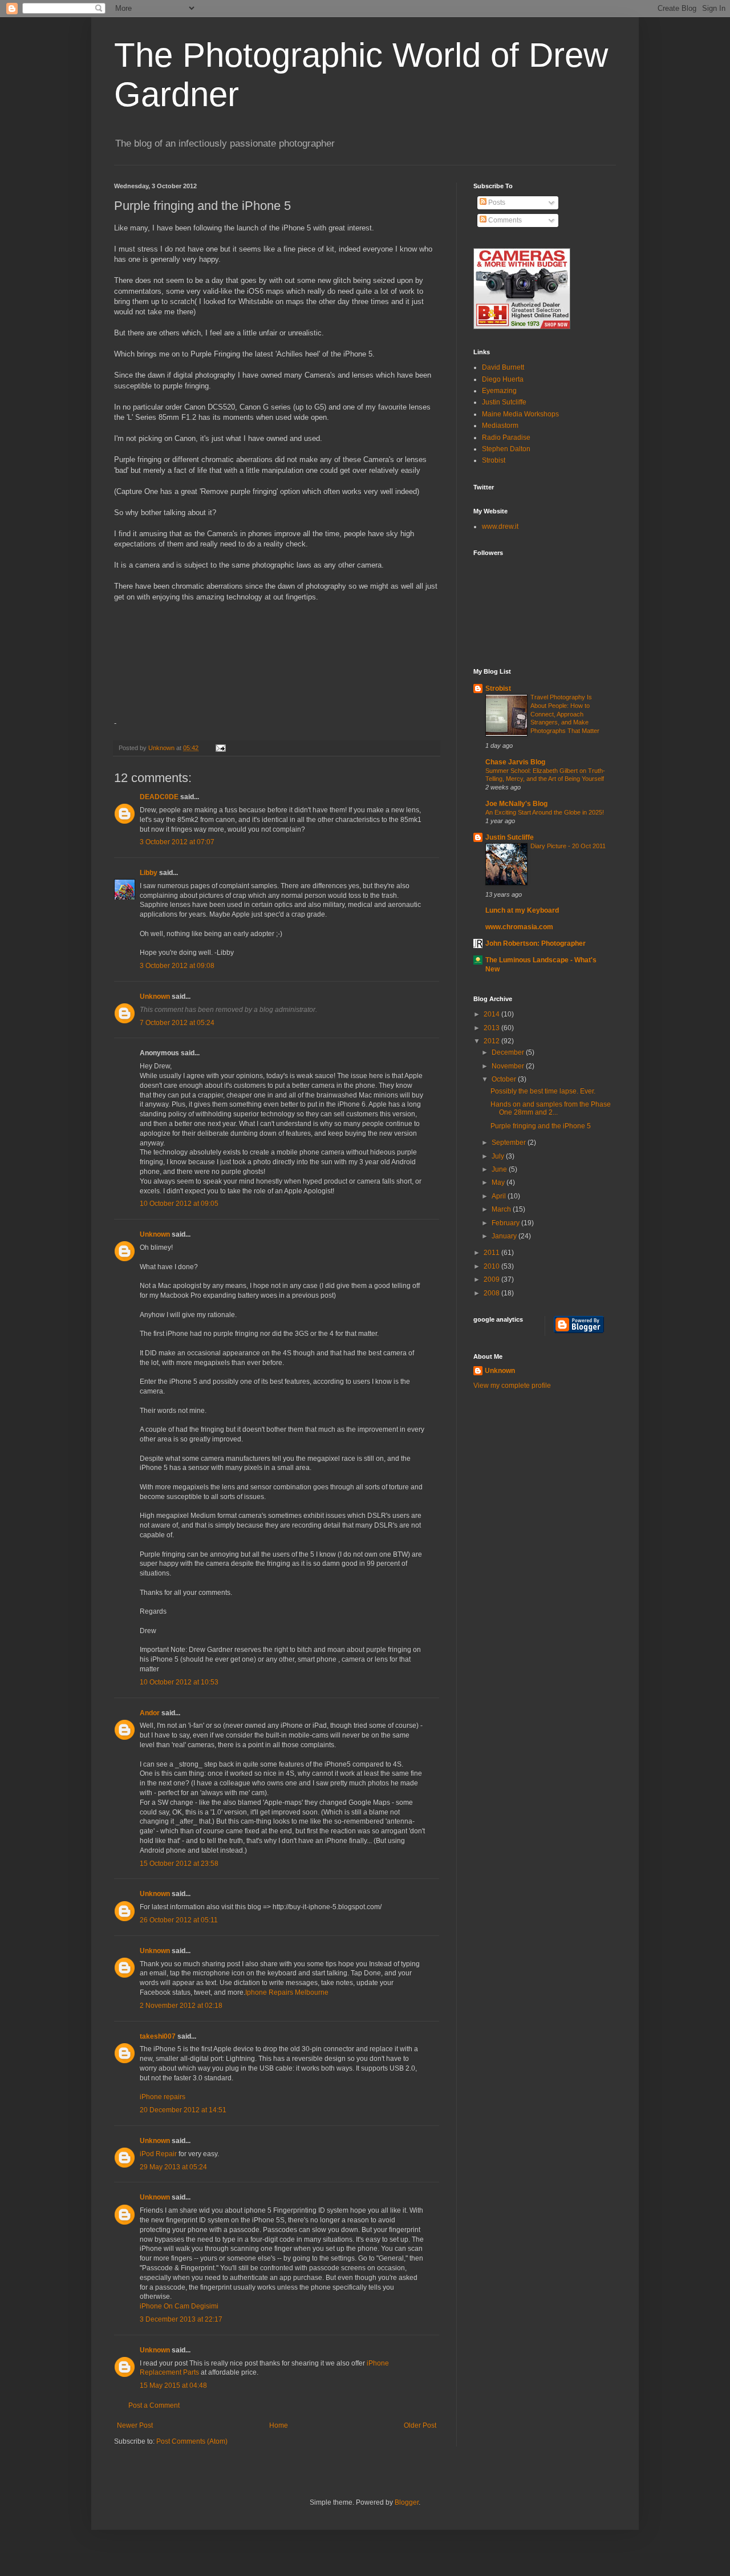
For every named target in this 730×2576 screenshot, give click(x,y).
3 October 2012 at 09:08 (177, 966)
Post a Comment (154, 2405)
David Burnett (503, 367)
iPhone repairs (163, 2097)
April (500, 1196)
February (506, 1223)
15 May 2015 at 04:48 (173, 2385)
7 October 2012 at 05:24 (177, 1023)
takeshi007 (158, 2036)
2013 (492, 1028)
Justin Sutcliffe (504, 402)
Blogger (407, 2502)
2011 (492, 1253)
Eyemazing (499, 391)
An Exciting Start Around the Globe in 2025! (545, 812)
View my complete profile (512, 1386)
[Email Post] (219, 748)
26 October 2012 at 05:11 (179, 1920)
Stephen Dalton (506, 449)
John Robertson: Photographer (536, 943)
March (502, 1209)
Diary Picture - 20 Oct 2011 (568, 846)
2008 (492, 1293)
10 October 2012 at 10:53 (179, 1682)
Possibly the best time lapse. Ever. (543, 1091)
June (500, 1169)
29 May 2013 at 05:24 (173, 2167)
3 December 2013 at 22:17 (181, 2319)
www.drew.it (500, 526)
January (505, 1236)
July (499, 1156)
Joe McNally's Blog (516, 804)
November (509, 1066)
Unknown (162, 748)
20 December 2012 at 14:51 (183, 2110)
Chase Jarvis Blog (515, 762)
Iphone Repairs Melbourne (287, 1992)
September (510, 1143)
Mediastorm (500, 426)
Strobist (494, 460)
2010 (492, 1266)
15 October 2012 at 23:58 (179, 1864)
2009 (492, 1279)
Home (279, 2425)
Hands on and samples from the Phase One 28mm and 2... (551, 1108)
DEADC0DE (159, 797)
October (505, 1079)
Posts (496, 202)
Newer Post (135, 2425)
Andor (150, 1713)
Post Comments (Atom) (192, 2441)
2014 (492, 1014)
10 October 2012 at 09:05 (179, 1204)
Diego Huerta (503, 379)
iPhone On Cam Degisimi (179, 2306)
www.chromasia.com (519, 927)
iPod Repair (158, 2154)
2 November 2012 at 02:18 (181, 2006)
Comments (504, 220)
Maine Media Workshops (520, 414)
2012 (492, 1041)
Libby (149, 873)
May (499, 1182)
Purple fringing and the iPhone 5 (541, 1126)
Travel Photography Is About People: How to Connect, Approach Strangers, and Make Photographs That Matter (565, 714)
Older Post (420, 2425)
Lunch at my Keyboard (522, 910)
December (509, 1052)
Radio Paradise (506, 438)
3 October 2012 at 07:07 (177, 842)
